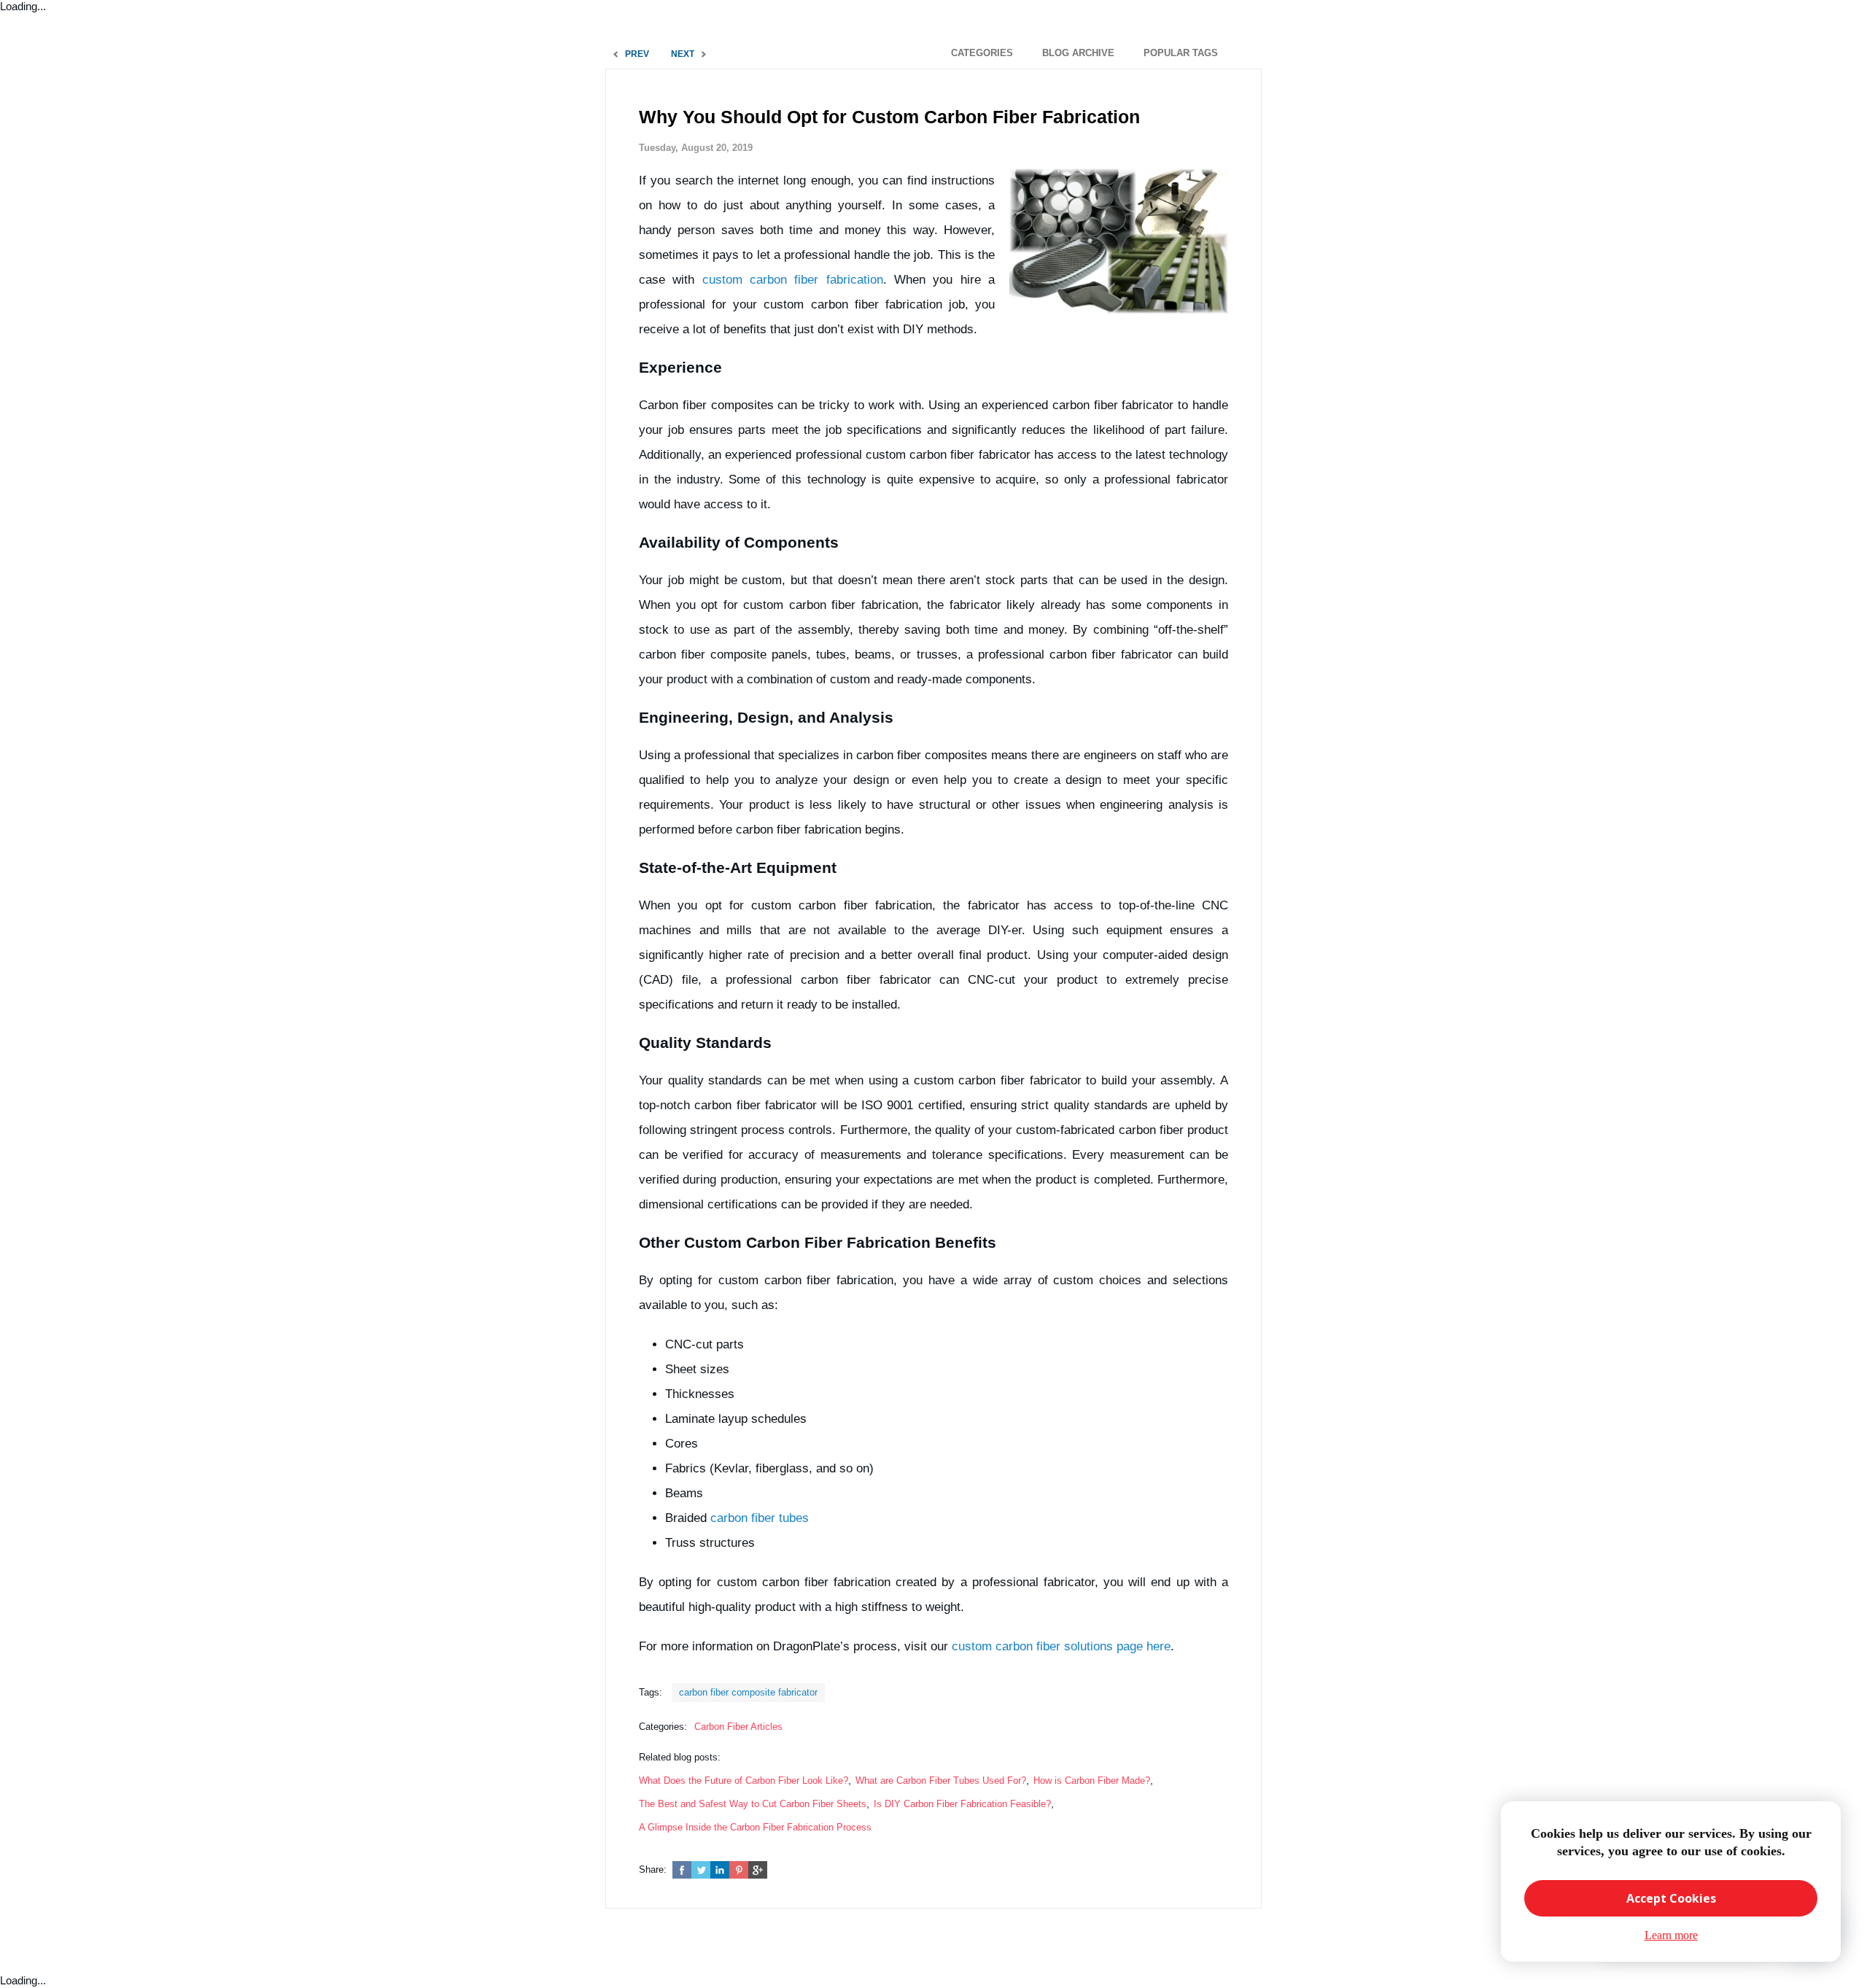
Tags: (651, 1692)
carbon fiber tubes (760, 1518)
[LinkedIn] (720, 1870)
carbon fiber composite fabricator (748, 1692)
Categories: (663, 1727)
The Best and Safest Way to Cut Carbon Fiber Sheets (753, 1804)
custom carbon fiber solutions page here (1061, 1646)
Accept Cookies (1671, 1898)
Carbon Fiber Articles (738, 1727)
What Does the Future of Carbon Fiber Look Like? (744, 1781)
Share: (653, 1869)
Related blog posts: (680, 1757)
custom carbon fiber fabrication (793, 280)
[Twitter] (701, 1870)
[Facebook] (682, 1870)
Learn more (1671, 1935)
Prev (637, 54)
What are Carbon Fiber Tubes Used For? (941, 1781)
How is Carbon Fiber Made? (1092, 1781)
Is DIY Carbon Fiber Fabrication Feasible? (962, 1804)
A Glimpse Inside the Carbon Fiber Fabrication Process (755, 1827)
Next (683, 54)
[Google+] (758, 1870)
